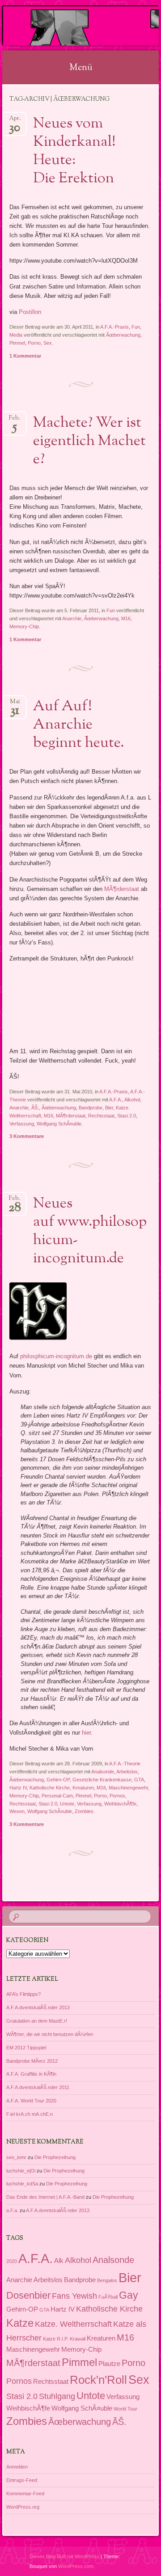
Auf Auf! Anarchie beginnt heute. (78, 725)
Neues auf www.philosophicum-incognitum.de (90, 1231)
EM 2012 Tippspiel (26, 2048)
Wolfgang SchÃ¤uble (59, 1124)
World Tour (125, 2409)
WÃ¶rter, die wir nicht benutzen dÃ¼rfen (50, 2034)
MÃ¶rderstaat (122, 889)
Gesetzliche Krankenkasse (102, 1780)
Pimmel (17, 343)
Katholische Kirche (50, 1788)
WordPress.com (76, 2566)
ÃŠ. (35, 1108)
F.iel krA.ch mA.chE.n (30, 2114)
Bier (109, 1108)
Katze (20, 2323)
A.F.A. (116, 1100)
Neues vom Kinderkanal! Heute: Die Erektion (74, 151)
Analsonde (103, 1772)
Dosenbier (28, 2295)
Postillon (30, 312)
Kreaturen (83, 1788)
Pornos (117, 1796)
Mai (15, 704)
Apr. (15, 121)
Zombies (84, 1811)
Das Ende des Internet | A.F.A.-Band (45, 2197)
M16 (126, 618)
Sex (48, 343)
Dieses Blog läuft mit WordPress (64, 2556)
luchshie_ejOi (21, 2171)
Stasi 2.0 (127, 1116)
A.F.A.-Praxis (114, 327)
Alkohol (132, 1100)
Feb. (15, 421)
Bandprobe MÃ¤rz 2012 (32, 2061)
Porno (34, 343)
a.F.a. (12, 2210)
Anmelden (17, 2467)
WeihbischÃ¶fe (120, 1804)
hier (86, 1733)
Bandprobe (91, 1108)
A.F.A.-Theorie (125, 1764)
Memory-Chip (24, 626)
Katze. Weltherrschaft (73, 2324)
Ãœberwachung (123, 335)
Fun (136, 327)
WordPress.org (23, 2507)
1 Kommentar (25, 356)
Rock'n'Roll (98, 2380)
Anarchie (72, 618)
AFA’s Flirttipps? (23, 1994)
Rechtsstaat (101, 1116)
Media (16, 335)
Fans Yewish (74, 2296)
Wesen (17, 1811)
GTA (139, 1780)
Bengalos (107, 2280)
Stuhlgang (57, 2396)
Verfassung (22, 1124)
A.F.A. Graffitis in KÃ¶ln (31, 2074)
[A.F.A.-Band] (67, 25)
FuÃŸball (108, 2297)
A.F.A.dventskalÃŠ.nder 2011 (38, 2087)
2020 (12, 2261)
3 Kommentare (27, 1136)
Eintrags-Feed (22, 2480)
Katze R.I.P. (56, 2339)
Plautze (109, 2364)
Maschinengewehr (128, 1788)
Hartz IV (18, 1788)
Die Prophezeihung (55, 2157)
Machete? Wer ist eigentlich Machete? (89, 441)
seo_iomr (16, 2157)
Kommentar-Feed (25, 2494)
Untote (67, 1804)
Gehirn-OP (58, 1780)
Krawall (78, 2339)
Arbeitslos (127, 1772)
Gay (129, 2295)
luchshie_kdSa (22, 2184)
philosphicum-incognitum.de (56, 1356)
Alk (59, 2261)
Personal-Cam (57, 1796)
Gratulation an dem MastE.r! (37, 2021)
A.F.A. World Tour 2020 (31, 2101)
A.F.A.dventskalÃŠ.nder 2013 (38, 2007)
